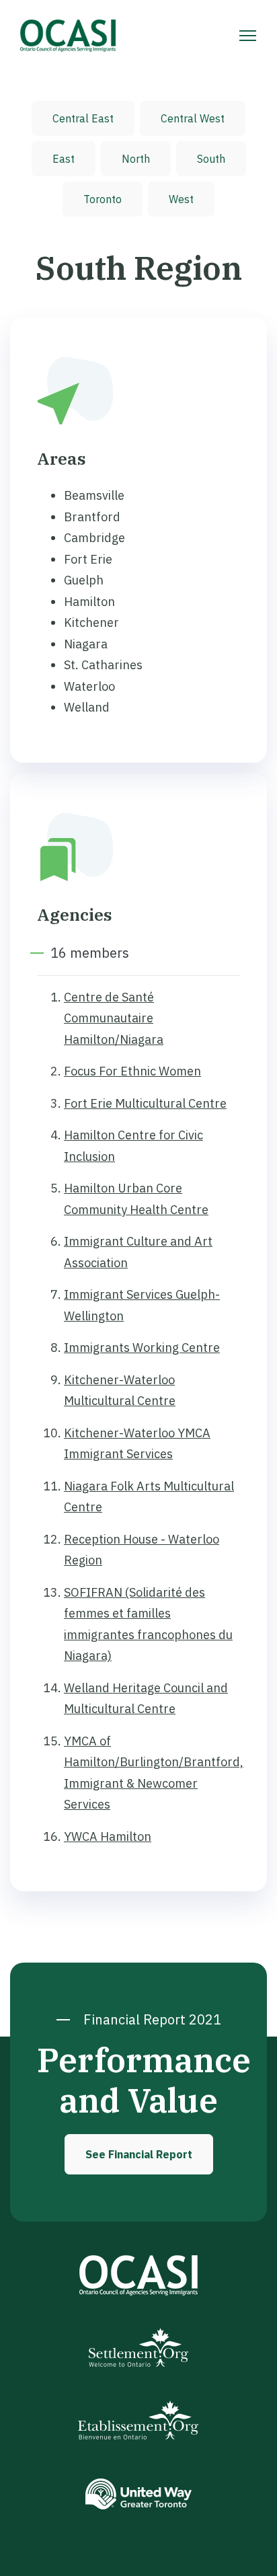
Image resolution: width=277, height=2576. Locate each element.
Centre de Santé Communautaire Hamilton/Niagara (114, 1018)
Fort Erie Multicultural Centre (145, 1103)
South (211, 159)
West (181, 199)
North (136, 159)
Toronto (103, 199)
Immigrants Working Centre (142, 1348)
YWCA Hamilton (108, 1836)
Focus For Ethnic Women (132, 1071)
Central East (83, 118)
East (64, 159)
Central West (193, 118)
